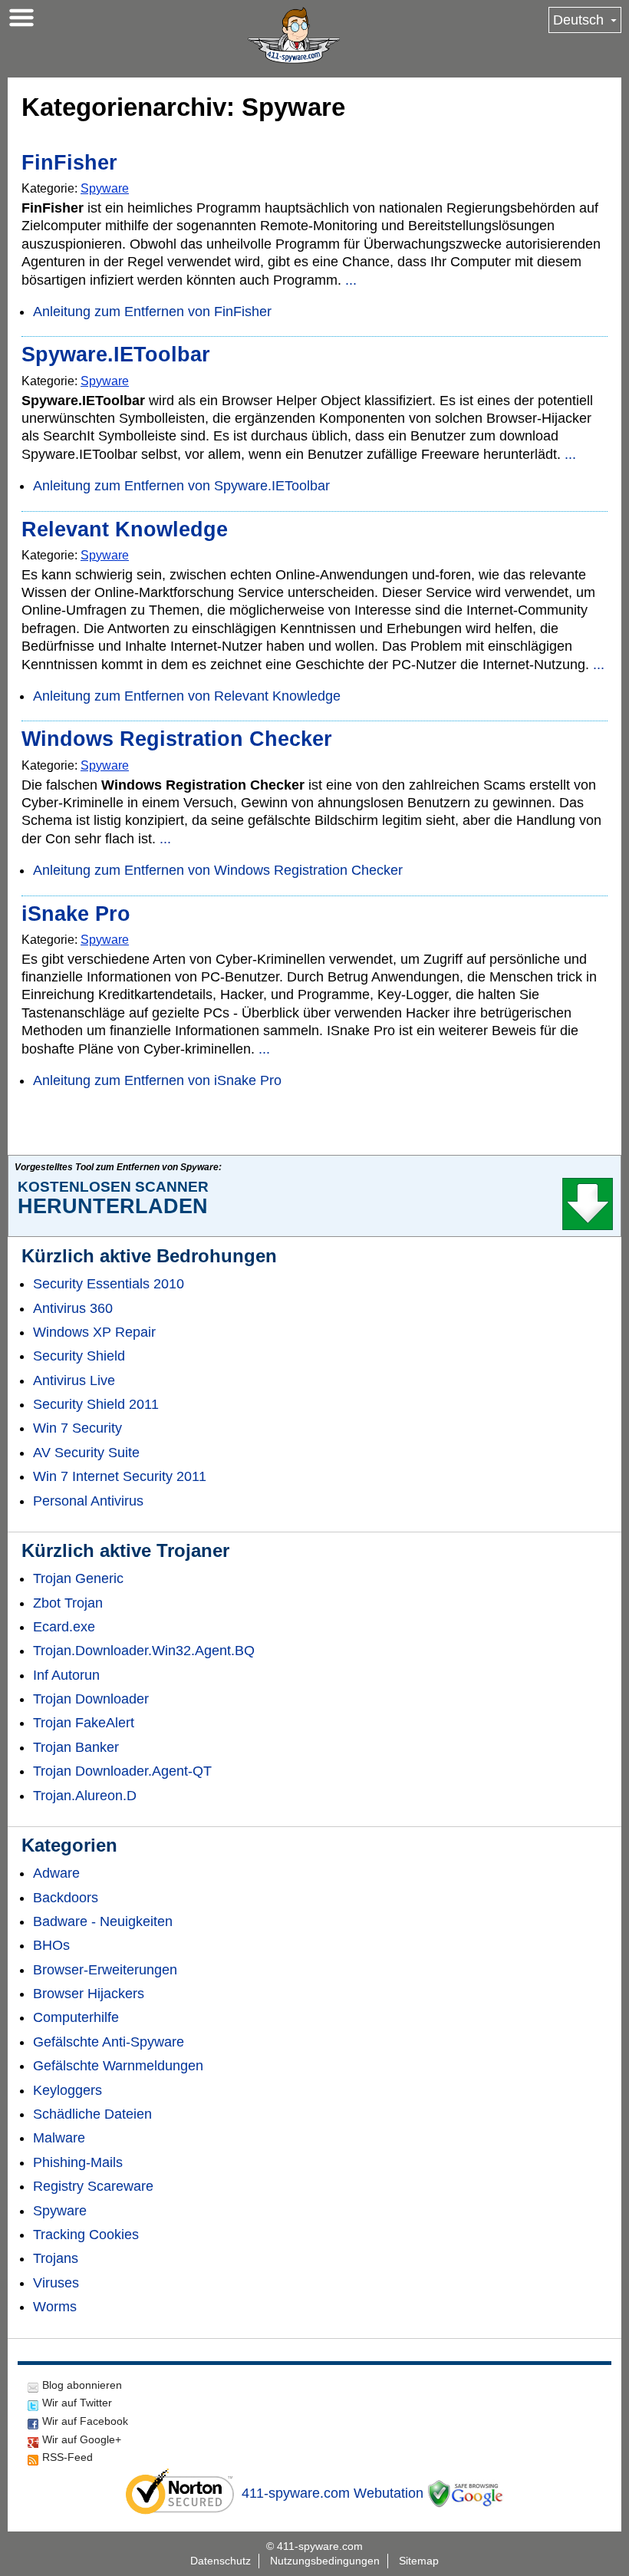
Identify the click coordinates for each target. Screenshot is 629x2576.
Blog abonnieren (82, 2385)
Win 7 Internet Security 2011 (120, 1476)
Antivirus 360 (73, 1308)
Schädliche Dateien (92, 2114)
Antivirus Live (74, 1380)
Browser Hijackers (89, 1994)
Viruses (56, 2283)
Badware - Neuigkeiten (103, 1921)
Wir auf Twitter (77, 2403)
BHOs (51, 1945)
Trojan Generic (78, 1578)
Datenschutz (221, 2561)
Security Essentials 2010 (109, 1284)
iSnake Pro (76, 914)
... (351, 280)
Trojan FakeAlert (84, 1723)
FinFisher (69, 163)
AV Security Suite (86, 1453)
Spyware (105, 188)
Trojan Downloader (91, 1699)
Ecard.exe (64, 1627)
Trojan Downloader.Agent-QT (122, 1771)
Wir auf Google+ (82, 2439)
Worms (55, 2307)
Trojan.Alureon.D (85, 1796)
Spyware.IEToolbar (116, 355)
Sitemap (419, 2561)
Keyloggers (68, 2090)
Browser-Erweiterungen (105, 1970)
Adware (56, 1873)
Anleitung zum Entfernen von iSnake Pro (157, 1080)
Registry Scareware (93, 2186)
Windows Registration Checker (177, 739)
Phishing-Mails (78, 2162)
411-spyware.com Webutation (333, 2493)
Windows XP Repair (94, 1332)
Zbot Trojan (68, 1603)
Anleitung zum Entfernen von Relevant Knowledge (187, 696)
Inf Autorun (66, 1675)
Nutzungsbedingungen (325, 2561)
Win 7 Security (77, 1428)
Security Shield (79, 1356)
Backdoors (66, 1898)
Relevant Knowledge (125, 529)
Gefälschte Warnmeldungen (118, 2066)
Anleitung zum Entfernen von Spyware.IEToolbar (181, 486)
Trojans (56, 2258)
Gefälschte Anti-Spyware (109, 2042)
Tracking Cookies (86, 2235)
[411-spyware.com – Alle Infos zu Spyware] (294, 35)
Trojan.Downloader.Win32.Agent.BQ (144, 1651)
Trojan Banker (76, 1747)
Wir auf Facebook (85, 2421)
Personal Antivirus (88, 1501)
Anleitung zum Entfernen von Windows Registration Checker (218, 870)
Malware (59, 2138)
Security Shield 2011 (96, 1404)
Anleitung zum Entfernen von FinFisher (152, 312)
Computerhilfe (76, 2017)
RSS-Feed (68, 2457)
